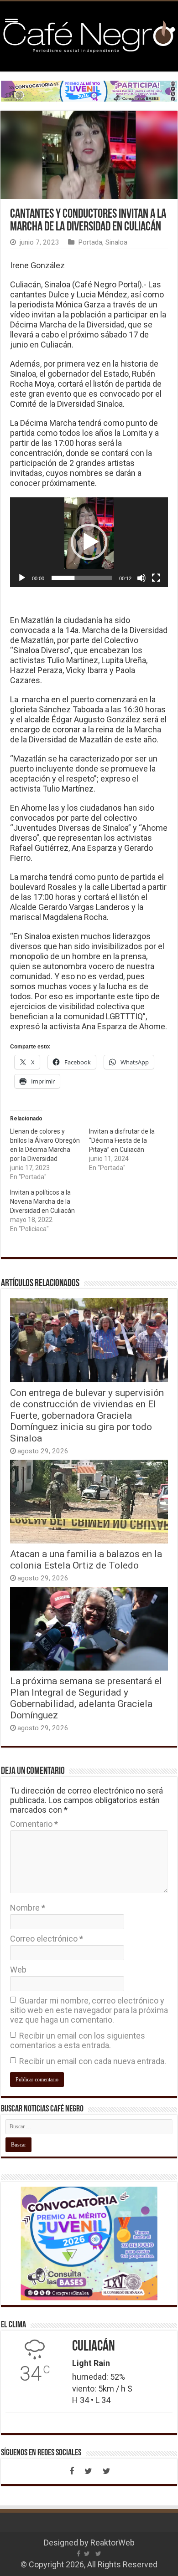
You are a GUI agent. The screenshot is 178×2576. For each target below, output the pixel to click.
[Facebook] (72, 2471)
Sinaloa (116, 242)
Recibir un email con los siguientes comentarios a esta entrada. (78, 2040)
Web (18, 1970)
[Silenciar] (141, 578)
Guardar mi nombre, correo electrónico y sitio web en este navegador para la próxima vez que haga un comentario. (89, 2010)
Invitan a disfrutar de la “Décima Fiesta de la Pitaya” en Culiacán (122, 1140)
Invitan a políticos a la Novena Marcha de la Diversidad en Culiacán (42, 1201)
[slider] (82, 578)
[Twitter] (88, 2471)
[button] (89, 542)
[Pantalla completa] (156, 578)
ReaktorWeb (113, 2543)
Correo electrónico (47, 1939)
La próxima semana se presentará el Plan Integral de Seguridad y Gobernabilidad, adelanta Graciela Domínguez (86, 1698)
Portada (90, 242)
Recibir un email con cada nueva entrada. (93, 2061)
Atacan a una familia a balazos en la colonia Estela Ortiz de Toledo (86, 1559)
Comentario (34, 1824)
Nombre (28, 1908)
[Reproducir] (22, 578)
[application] (89, 542)
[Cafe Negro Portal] (89, 35)
